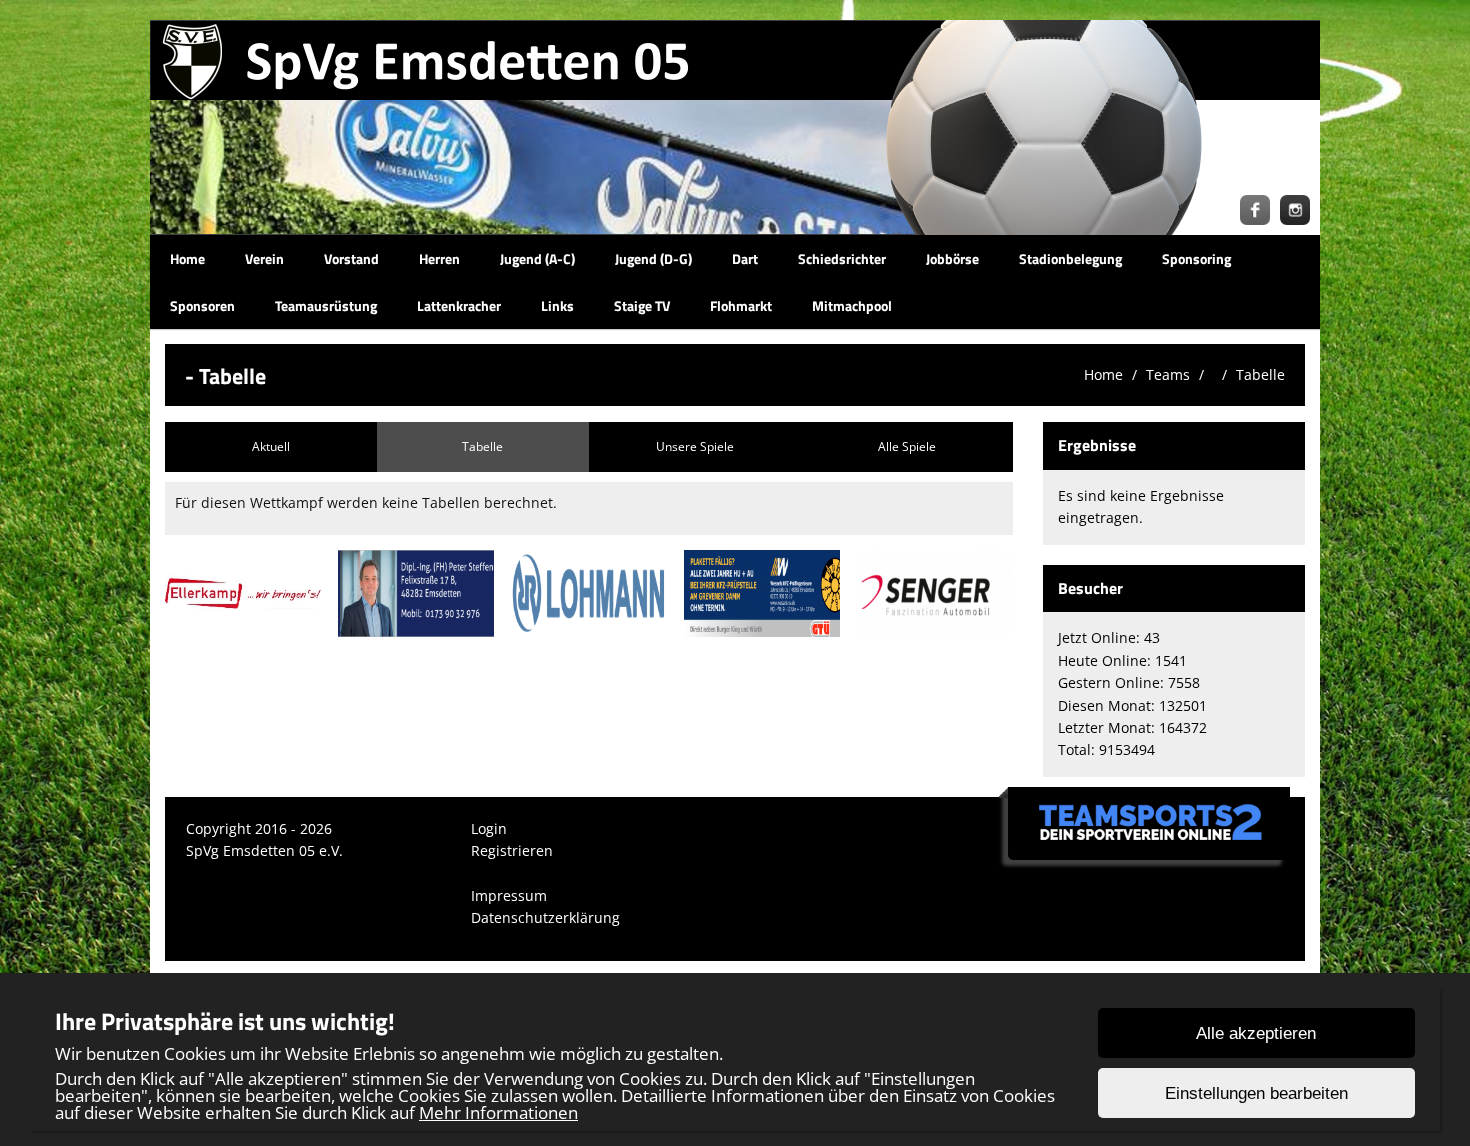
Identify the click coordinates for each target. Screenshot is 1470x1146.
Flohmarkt (741, 305)
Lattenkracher (459, 305)
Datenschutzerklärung (545, 917)
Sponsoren (202, 305)
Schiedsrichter (842, 258)
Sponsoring (1196, 258)
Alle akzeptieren (1256, 1033)
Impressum (509, 895)
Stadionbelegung (1070, 258)
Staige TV (642, 305)
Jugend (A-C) (537, 258)
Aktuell (271, 446)
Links (557, 305)
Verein (264, 258)
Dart (745, 258)
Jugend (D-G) (653, 258)
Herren (439, 258)
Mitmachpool (852, 305)
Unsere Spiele (695, 446)
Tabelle (1260, 374)
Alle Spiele (907, 446)
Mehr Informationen (498, 1112)
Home (187, 258)
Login (489, 828)
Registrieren (512, 850)
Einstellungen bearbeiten (1256, 1093)
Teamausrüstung (326, 305)
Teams (1168, 374)
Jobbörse (952, 258)
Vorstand (351, 258)
